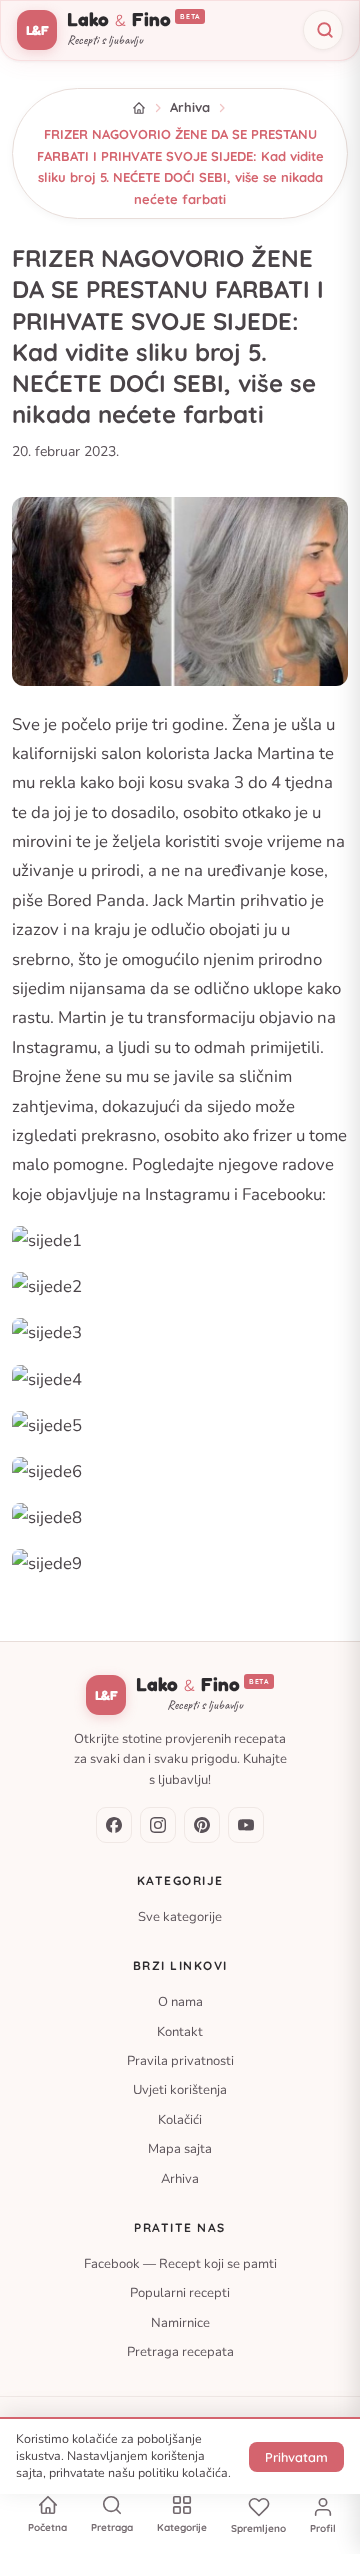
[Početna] (139, 108)
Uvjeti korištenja (180, 2090)
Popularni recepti (180, 2293)
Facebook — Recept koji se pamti (180, 2264)
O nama (180, 2002)
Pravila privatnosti (180, 2061)
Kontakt (180, 2031)
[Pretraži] (323, 30)
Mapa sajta (180, 2149)
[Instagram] (158, 1825)
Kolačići (180, 2120)
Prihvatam (296, 2457)
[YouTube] (246, 1825)
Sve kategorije (180, 1917)
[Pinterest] (202, 1825)
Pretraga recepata (180, 2352)
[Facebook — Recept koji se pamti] (114, 1825)
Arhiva (190, 107)
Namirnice (180, 2323)
